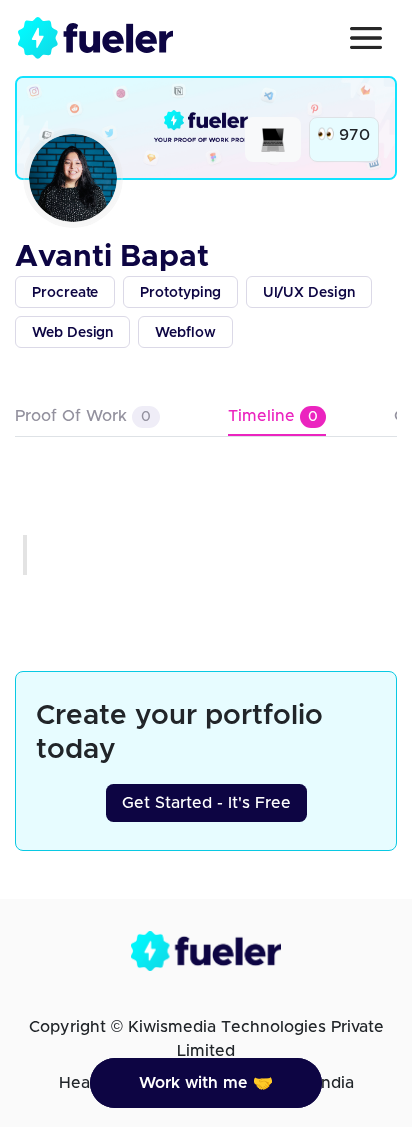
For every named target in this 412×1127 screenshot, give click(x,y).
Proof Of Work (83, 416)
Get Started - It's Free (206, 803)
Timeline (273, 416)
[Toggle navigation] (366, 38)
